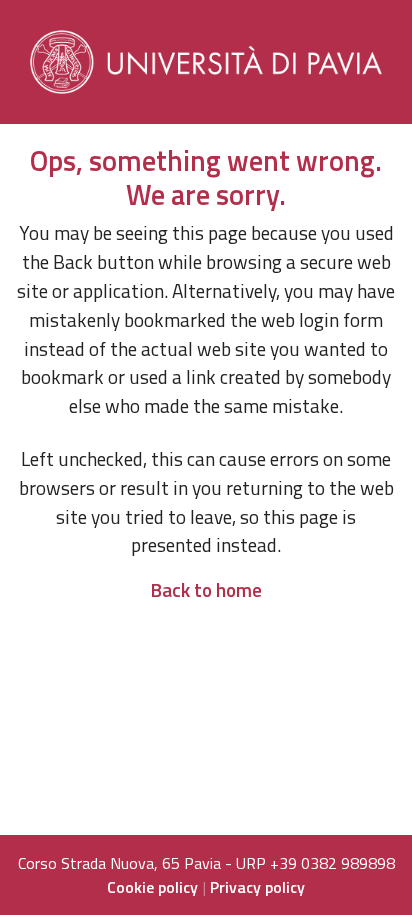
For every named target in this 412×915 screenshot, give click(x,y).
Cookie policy (152, 887)
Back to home (206, 589)
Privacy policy (257, 887)
